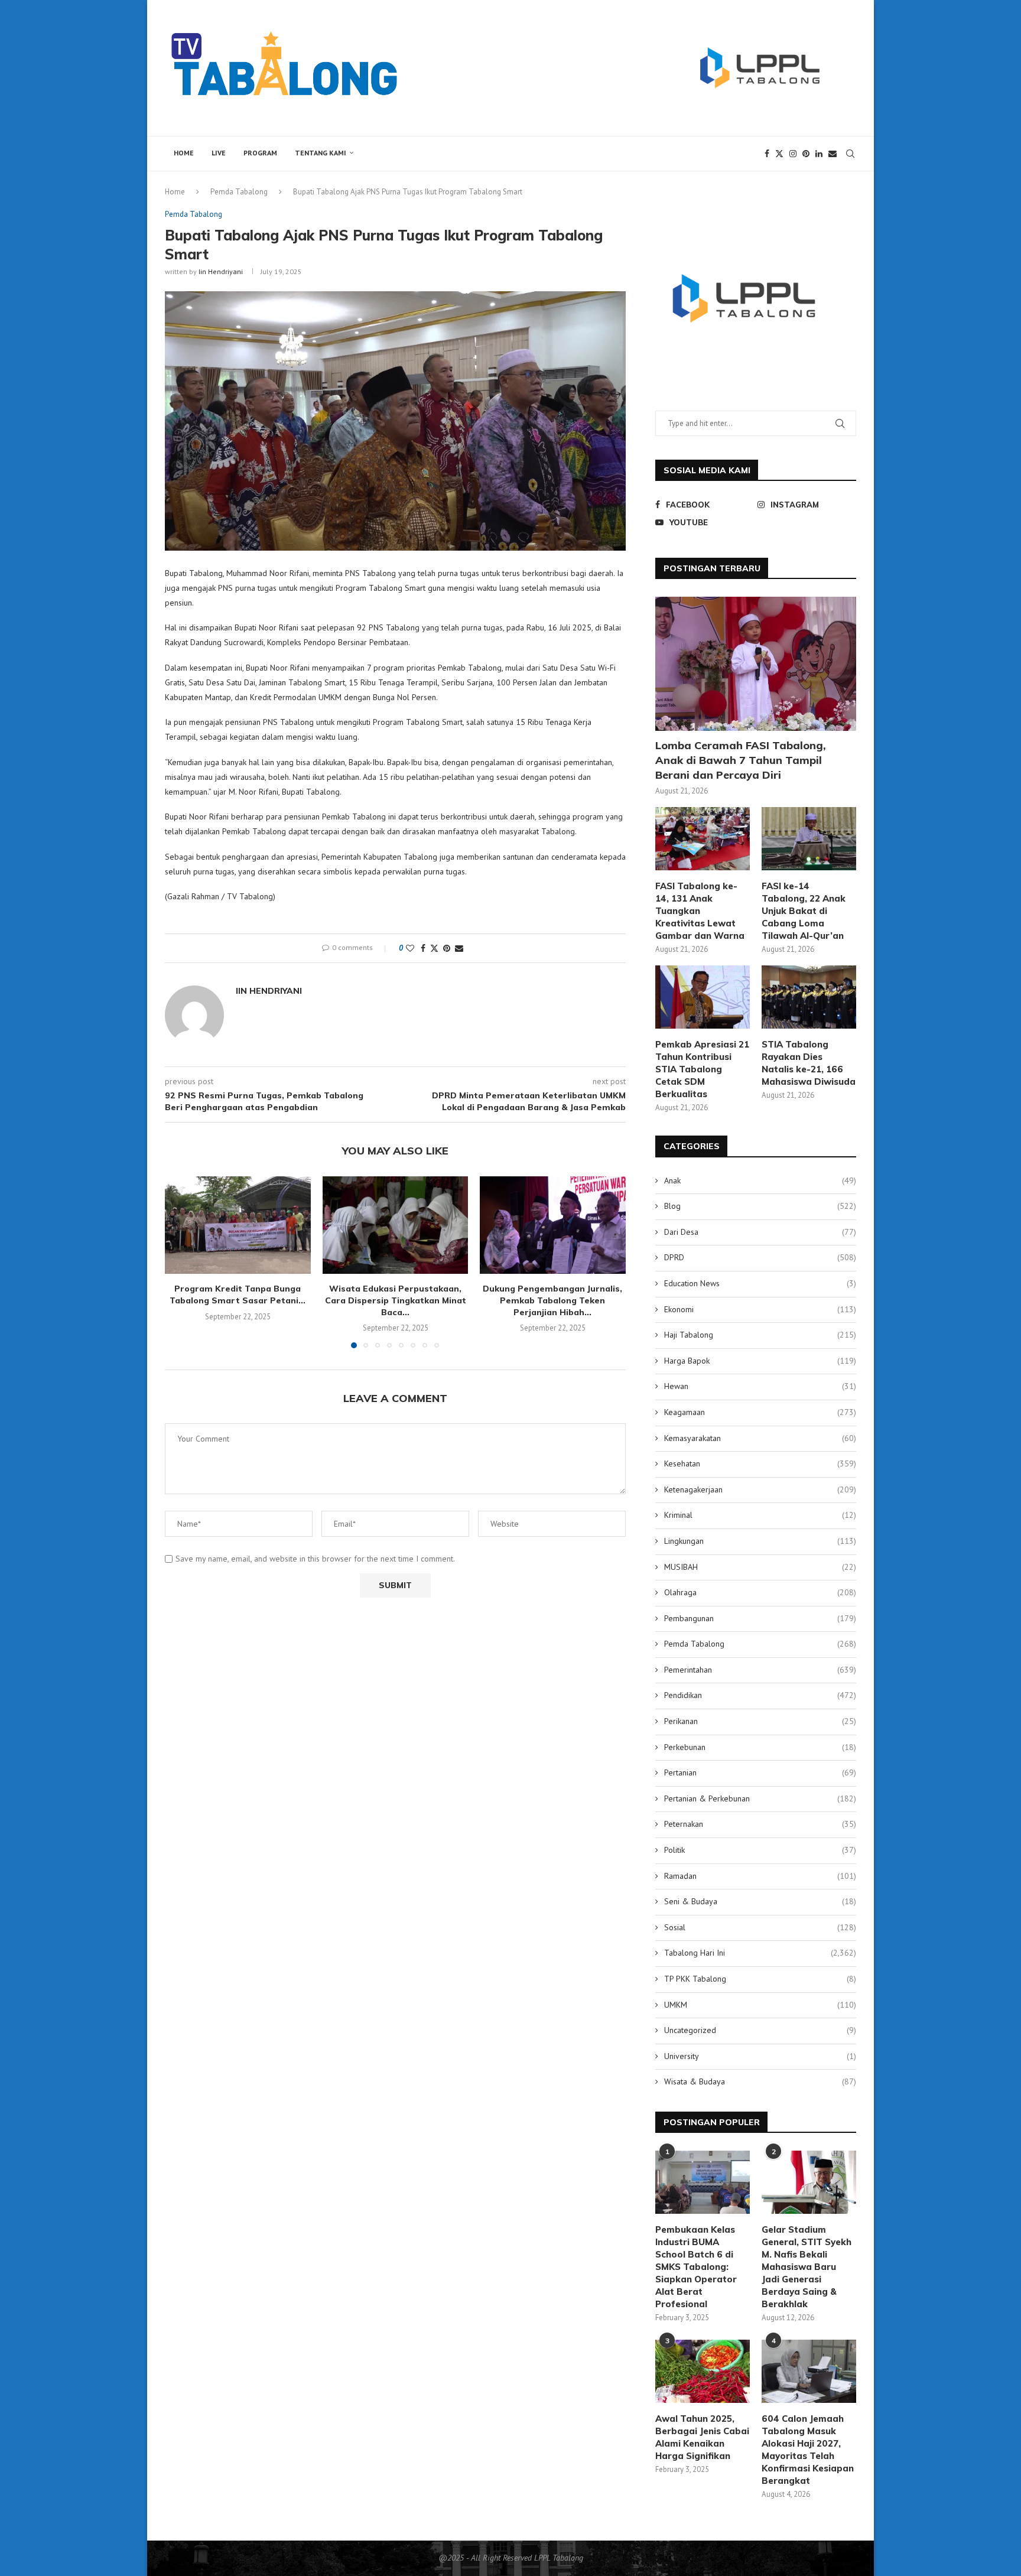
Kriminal (760, 1515)
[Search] (850, 154)
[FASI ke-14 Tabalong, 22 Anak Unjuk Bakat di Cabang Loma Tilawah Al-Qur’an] (809, 839)
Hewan (760, 1386)
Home (184, 153)
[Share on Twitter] (434, 948)
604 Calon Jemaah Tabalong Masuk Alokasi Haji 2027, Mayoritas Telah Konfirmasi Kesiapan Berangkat (808, 2450)
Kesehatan (760, 1463)
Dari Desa (760, 1232)
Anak (760, 1180)
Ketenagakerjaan (760, 1489)
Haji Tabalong (760, 1335)
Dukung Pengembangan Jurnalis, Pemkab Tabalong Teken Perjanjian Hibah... (553, 1300)
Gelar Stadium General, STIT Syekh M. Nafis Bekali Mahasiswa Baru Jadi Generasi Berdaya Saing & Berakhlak (807, 2267)
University (760, 2056)
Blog (760, 1206)
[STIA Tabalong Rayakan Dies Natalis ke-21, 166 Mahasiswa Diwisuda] (809, 997)
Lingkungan (760, 1541)
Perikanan (760, 1721)
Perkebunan (760, 1747)
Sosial (760, 1927)
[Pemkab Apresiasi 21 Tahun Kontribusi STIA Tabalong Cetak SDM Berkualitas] (703, 997)
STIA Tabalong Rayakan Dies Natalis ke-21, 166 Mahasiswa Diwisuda (809, 1063)
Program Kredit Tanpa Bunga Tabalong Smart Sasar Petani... (238, 1294)
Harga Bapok (760, 1361)
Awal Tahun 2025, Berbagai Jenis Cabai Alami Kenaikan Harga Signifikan (702, 2437)
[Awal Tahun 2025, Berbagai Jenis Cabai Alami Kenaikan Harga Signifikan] (703, 2371)
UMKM (760, 2005)
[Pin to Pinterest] (447, 948)
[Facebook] (767, 154)
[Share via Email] (459, 948)
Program (260, 153)
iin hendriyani (221, 271)
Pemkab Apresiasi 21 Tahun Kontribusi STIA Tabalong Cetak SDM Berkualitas (702, 1069)
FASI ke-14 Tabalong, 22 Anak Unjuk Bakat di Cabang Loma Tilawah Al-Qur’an (804, 911)
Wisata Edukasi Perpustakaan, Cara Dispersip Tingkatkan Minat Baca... (395, 1300)
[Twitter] (779, 154)
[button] (181, 1261)
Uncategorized (760, 2030)
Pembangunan (760, 1618)
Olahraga (760, 1592)
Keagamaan (760, 1412)
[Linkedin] (819, 154)
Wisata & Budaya (760, 2081)
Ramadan (760, 1876)
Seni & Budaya (760, 1901)
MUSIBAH (760, 1567)
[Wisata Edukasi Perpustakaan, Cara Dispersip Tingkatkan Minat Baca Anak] (396, 1225)
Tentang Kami (321, 153)
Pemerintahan (760, 1670)
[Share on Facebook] (423, 948)
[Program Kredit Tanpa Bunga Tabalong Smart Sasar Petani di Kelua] (238, 1225)
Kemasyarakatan (760, 1438)
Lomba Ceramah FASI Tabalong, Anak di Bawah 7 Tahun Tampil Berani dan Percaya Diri (741, 760)
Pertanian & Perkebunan (760, 1798)
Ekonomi (760, 1309)
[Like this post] (410, 948)
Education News (760, 1283)
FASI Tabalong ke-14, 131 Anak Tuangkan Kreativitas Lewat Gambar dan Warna (700, 911)
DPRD (760, 1257)
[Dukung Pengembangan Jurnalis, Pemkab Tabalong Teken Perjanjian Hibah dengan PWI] (553, 1225)
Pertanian (760, 1772)
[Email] (833, 154)
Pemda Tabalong (239, 192)
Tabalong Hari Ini (760, 1953)
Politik (760, 1850)
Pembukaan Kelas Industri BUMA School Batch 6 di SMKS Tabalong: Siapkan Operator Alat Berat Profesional (696, 2267)
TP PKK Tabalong (760, 1979)
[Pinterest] (806, 154)
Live (219, 153)
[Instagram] (793, 154)
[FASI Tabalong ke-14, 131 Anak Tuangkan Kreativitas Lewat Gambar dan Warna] (703, 839)
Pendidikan (760, 1695)
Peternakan (760, 1824)
